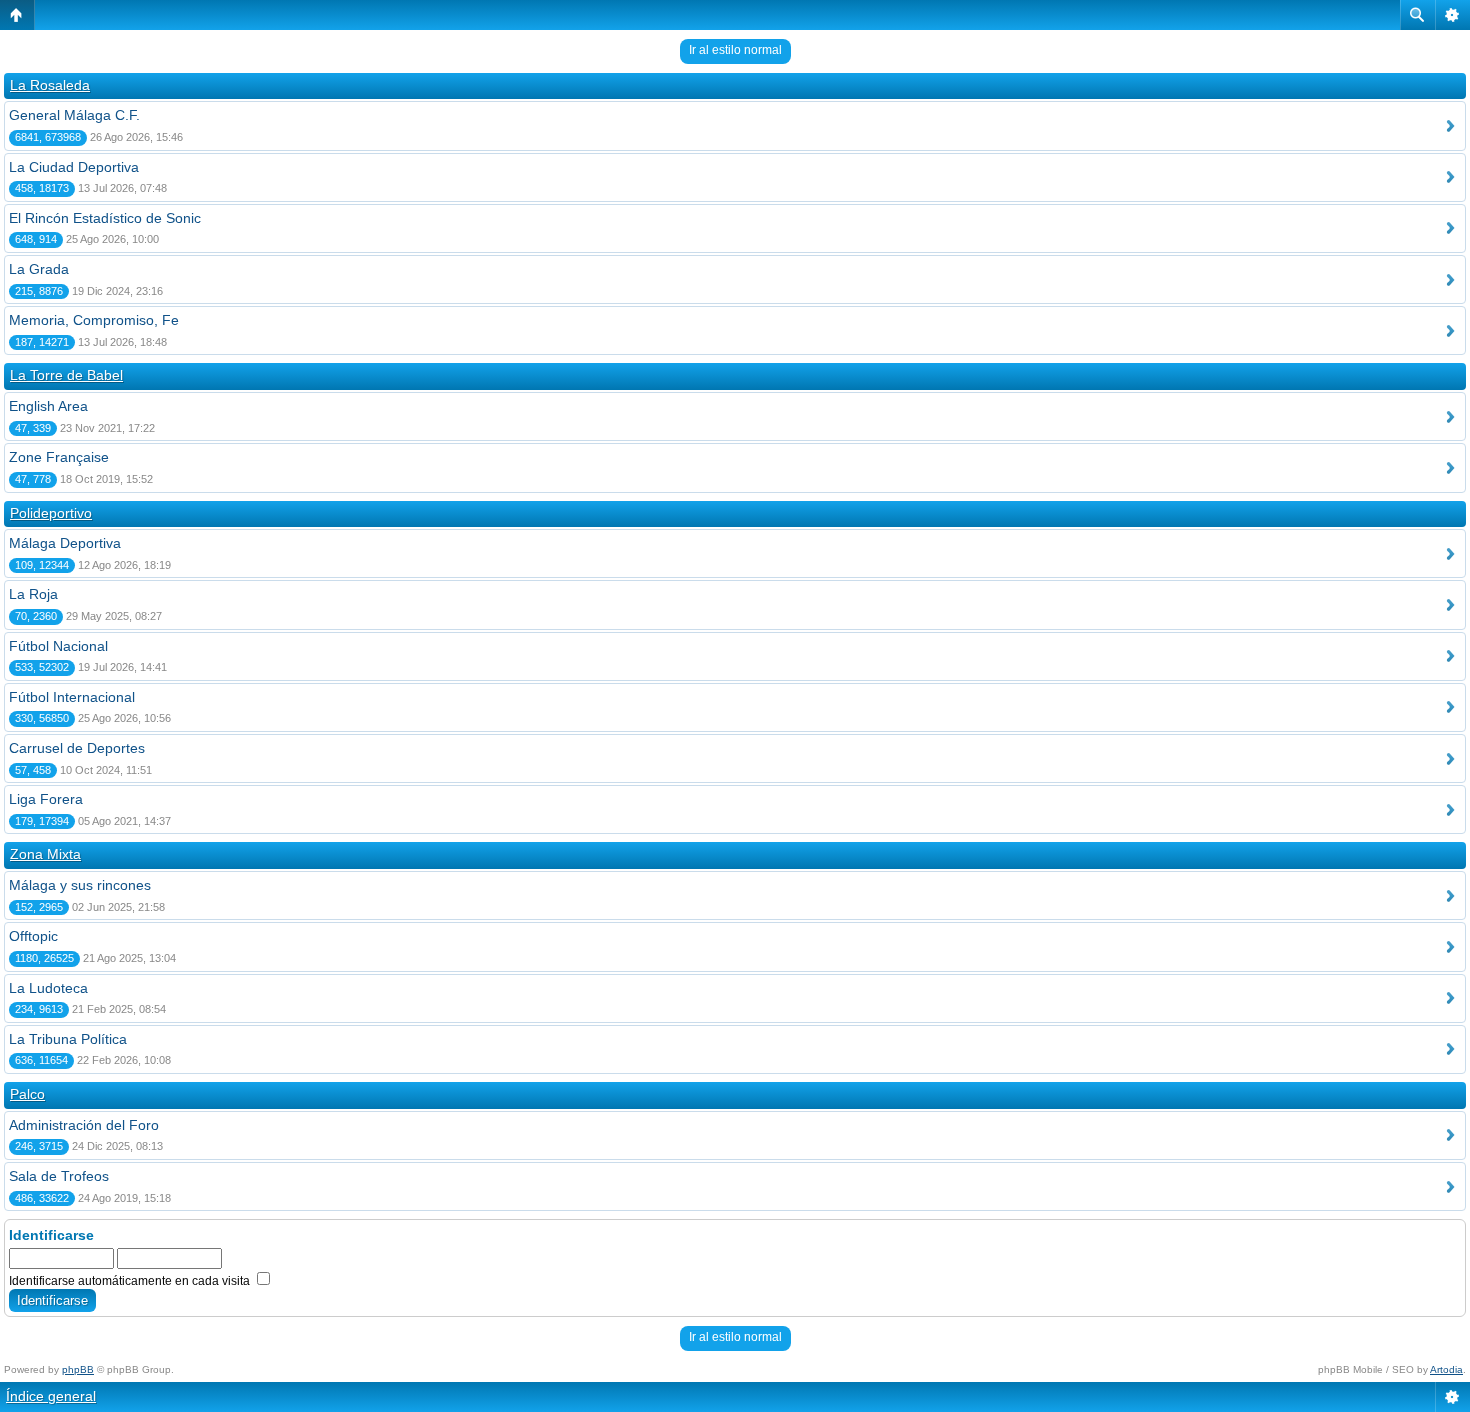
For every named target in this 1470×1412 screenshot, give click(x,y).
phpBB (78, 1369)
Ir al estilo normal (735, 50)
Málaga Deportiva (65, 543)
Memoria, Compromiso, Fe (94, 320)
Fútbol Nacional (58, 646)
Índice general (51, 1396)
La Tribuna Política (68, 1039)
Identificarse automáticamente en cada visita (131, 1281)
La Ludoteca (48, 988)
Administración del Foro (84, 1125)
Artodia (1446, 1369)
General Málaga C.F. (74, 115)
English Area (48, 406)
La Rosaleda (50, 85)
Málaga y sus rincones (80, 885)
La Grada (39, 269)
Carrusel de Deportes (77, 748)
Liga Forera (46, 799)
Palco (27, 1094)
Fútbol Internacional (72, 697)
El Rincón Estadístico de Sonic (105, 218)
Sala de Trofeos (59, 1176)
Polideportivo (51, 513)
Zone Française (59, 457)
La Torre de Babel (66, 375)
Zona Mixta (45, 854)
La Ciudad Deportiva (74, 167)
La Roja (33, 594)
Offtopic (33, 936)
